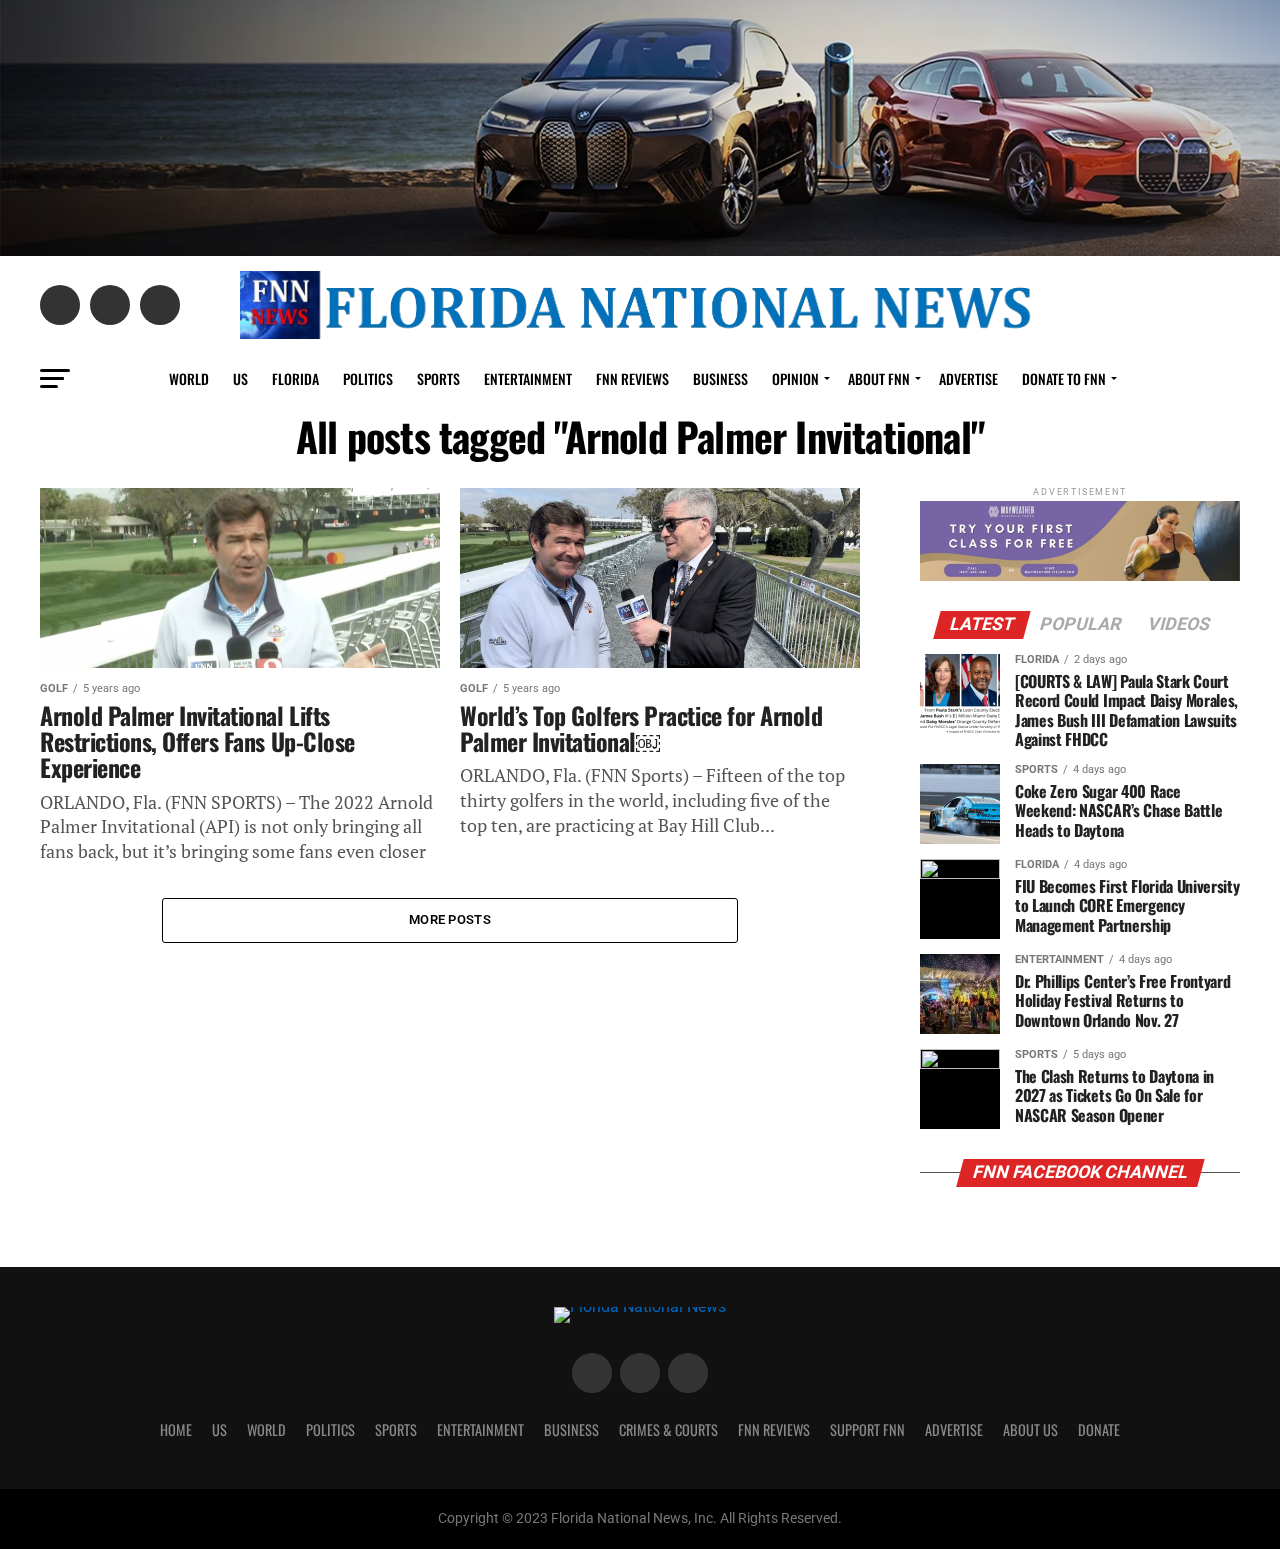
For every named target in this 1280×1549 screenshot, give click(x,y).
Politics (368, 378)
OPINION (795, 378)
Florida (295, 378)
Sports (438, 378)
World (189, 378)
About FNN (879, 378)
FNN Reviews (774, 1429)
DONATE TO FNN (1064, 378)
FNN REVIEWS (632, 378)
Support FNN (867, 1429)
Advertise (968, 378)
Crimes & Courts (668, 1429)
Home (176, 1429)
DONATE (1099, 1429)
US (240, 378)
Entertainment (528, 378)
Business (720, 378)
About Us (1030, 1429)
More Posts (450, 919)
